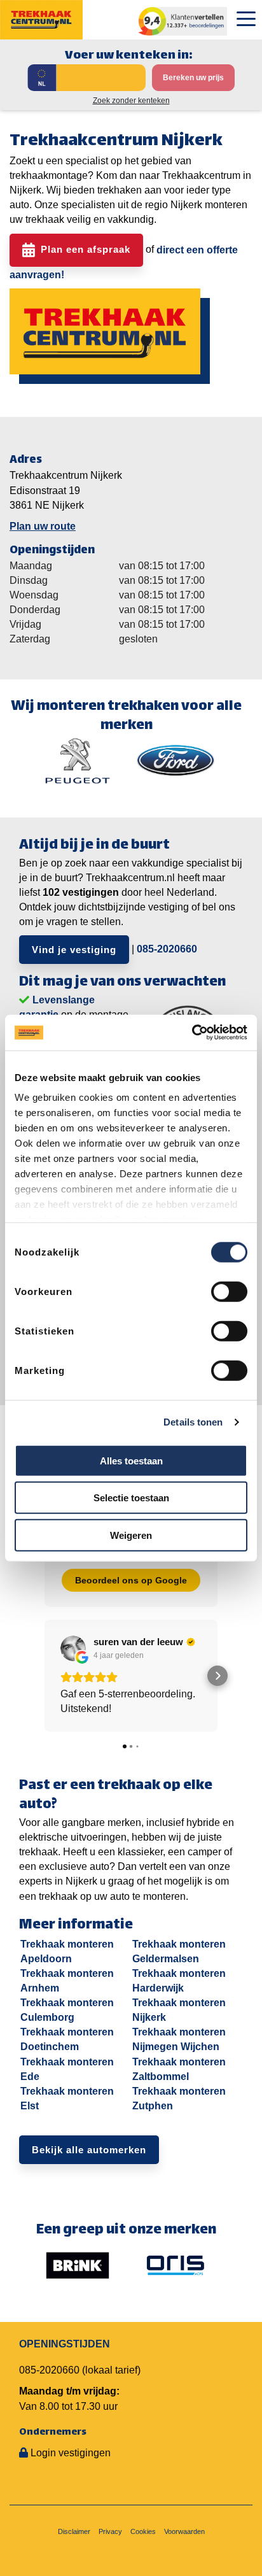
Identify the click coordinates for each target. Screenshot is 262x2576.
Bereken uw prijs (193, 78)
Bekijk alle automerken (89, 2150)
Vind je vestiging (74, 950)
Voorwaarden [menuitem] (184, 2531)
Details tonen (193, 1422)
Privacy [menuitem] (110, 2531)
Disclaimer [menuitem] (74, 2531)
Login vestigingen (71, 2453)
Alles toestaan (131, 1460)
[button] (45, 1676)
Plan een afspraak (86, 249)
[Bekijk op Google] (73, 1648)
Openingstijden (65, 2344)
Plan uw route (43, 526)
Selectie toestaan (131, 1498)
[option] (78, 761)
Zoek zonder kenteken (131, 101)
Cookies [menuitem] (143, 2531)
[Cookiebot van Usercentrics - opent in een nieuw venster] (192, 1033)
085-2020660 (167, 949)
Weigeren (131, 1535)
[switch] (229, 1291)
